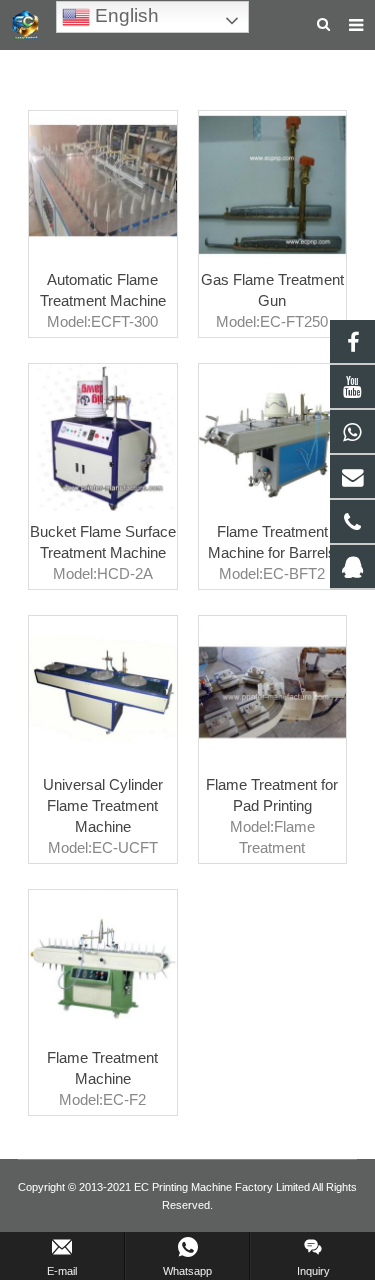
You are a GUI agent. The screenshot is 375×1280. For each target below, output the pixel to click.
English (124, 15)
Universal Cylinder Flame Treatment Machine (103, 805)
